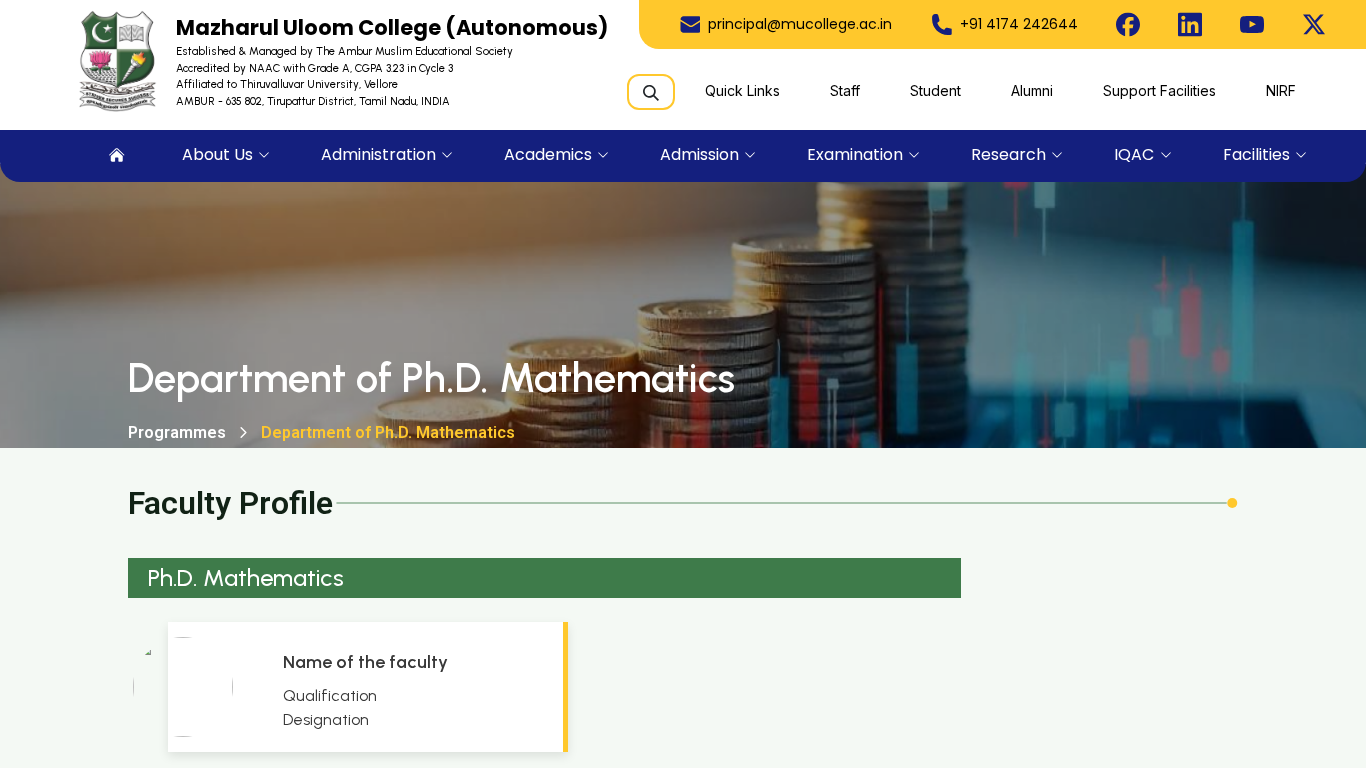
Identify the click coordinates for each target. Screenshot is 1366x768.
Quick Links (742, 90)
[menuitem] (117, 156)
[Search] (651, 92)
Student (935, 90)
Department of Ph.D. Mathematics (388, 432)
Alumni (1032, 90)
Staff (845, 90)
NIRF (1281, 90)
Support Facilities (1159, 90)
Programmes (177, 432)
